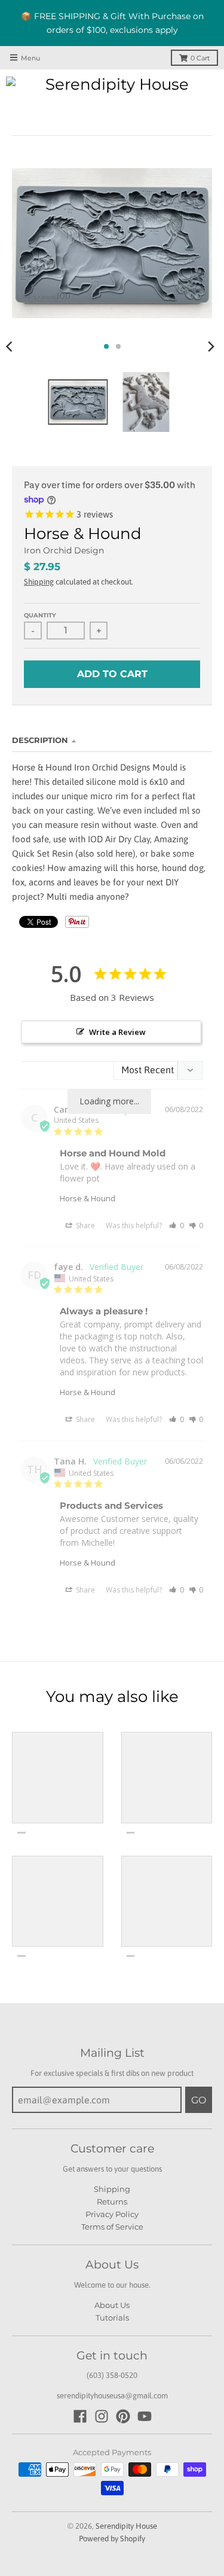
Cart (200, 58)
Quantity (40, 615)
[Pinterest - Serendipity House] (123, 2416)
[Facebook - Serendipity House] (80, 2416)
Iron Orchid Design (64, 550)
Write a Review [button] (117, 1032)
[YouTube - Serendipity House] (145, 2416)
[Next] (211, 346)
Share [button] (85, 1225)
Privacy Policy (112, 2214)
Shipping (39, 582)
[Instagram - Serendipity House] (102, 2416)
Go (199, 2100)
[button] (177, 1225)
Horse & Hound (88, 1198)
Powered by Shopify (112, 2539)
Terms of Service (112, 2227)
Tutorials (112, 2318)
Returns (112, 2202)
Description (40, 740)
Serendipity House (126, 2526)
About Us (112, 2305)
